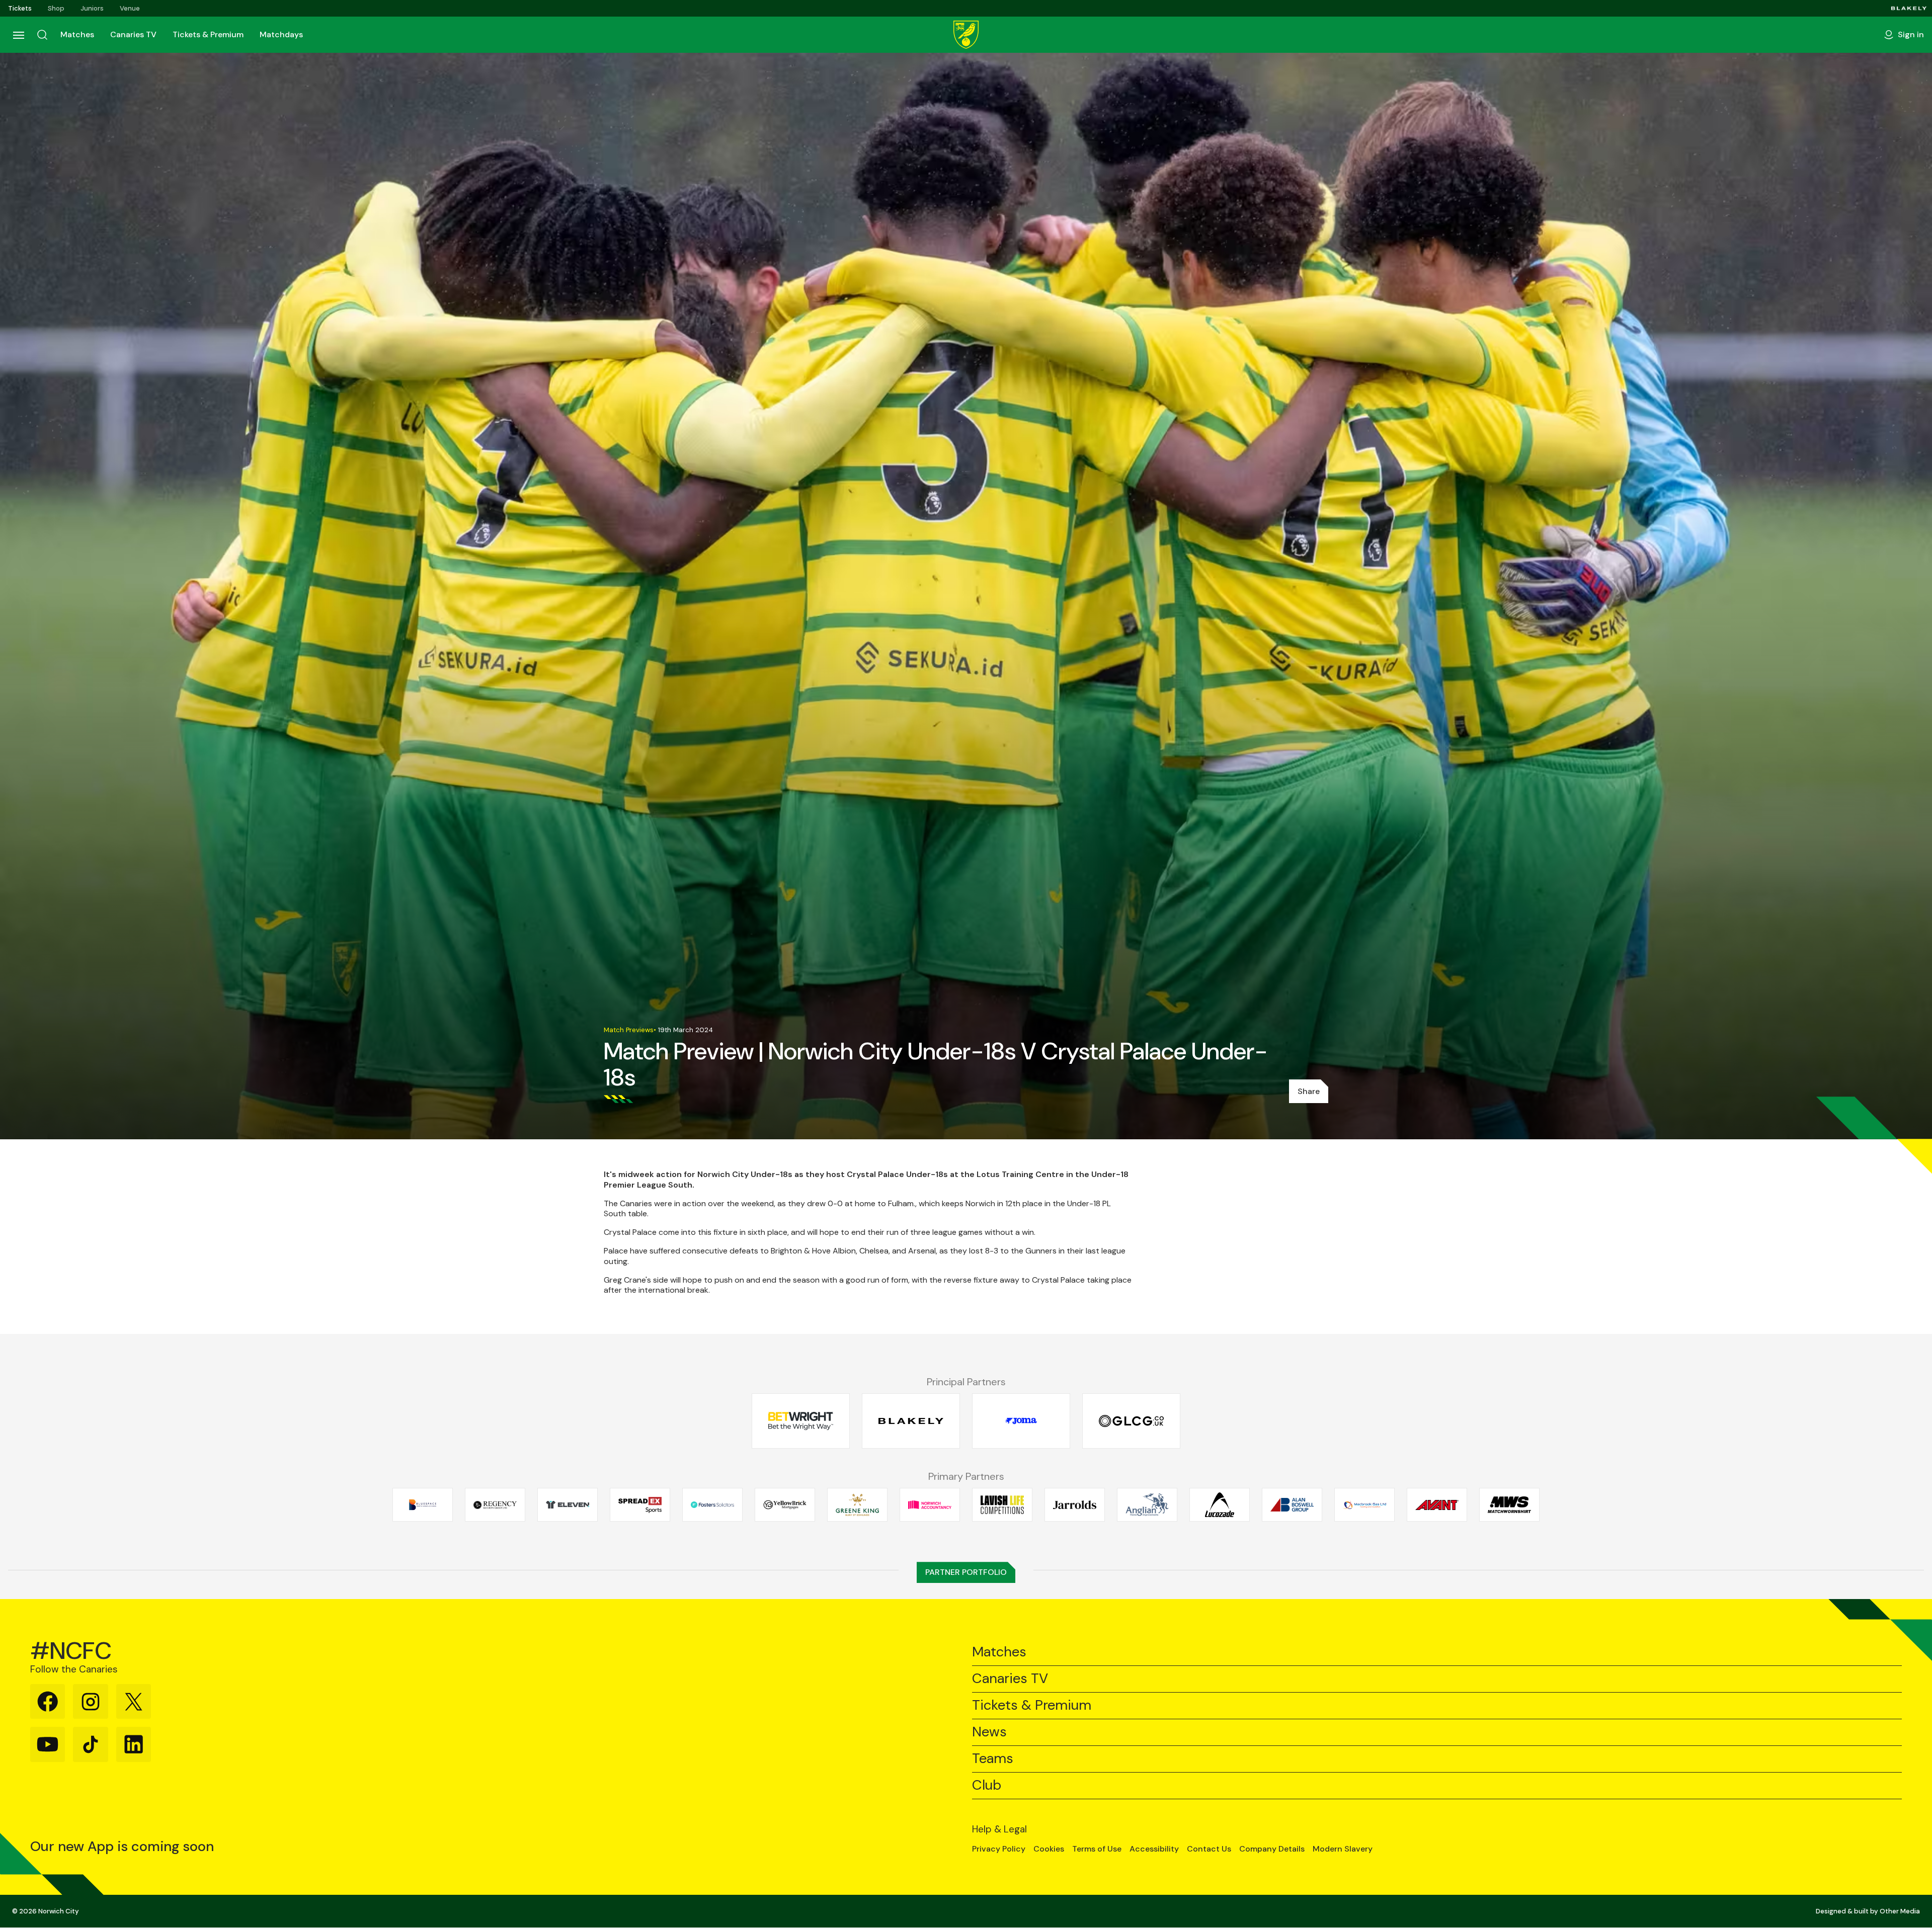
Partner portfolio (966, 1572)
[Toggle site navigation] (18, 35)
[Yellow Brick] (785, 1504)
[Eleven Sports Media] (568, 1504)
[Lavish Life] (1002, 1504)
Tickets (20, 8)
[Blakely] (1909, 8)
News (989, 1732)
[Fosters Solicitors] (712, 1504)
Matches (77, 34)
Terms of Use (1097, 1849)
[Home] (966, 35)
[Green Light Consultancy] (1131, 1421)
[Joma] (1021, 1421)
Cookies (1049, 1849)
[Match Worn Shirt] (1509, 1504)
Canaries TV (133, 34)
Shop (56, 8)
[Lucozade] (1220, 1504)
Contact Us (1209, 1849)
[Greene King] (857, 1504)
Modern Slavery (1343, 1849)
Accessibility (1154, 1849)
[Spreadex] (640, 1504)
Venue (130, 8)
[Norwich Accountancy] (930, 1504)
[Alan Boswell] (1292, 1504)
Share (1309, 1091)
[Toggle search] (42, 35)
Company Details (1272, 1849)
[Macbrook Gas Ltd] (1364, 1504)
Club (987, 1785)
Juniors (92, 8)
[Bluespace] (423, 1504)
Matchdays (281, 34)
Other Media (1900, 1911)
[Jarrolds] (1075, 1504)
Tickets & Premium (208, 34)
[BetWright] (801, 1421)
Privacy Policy (999, 1849)
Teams (993, 1759)
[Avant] (1437, 1504)
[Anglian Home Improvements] (1147, 1504)
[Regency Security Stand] (495, 1504)
